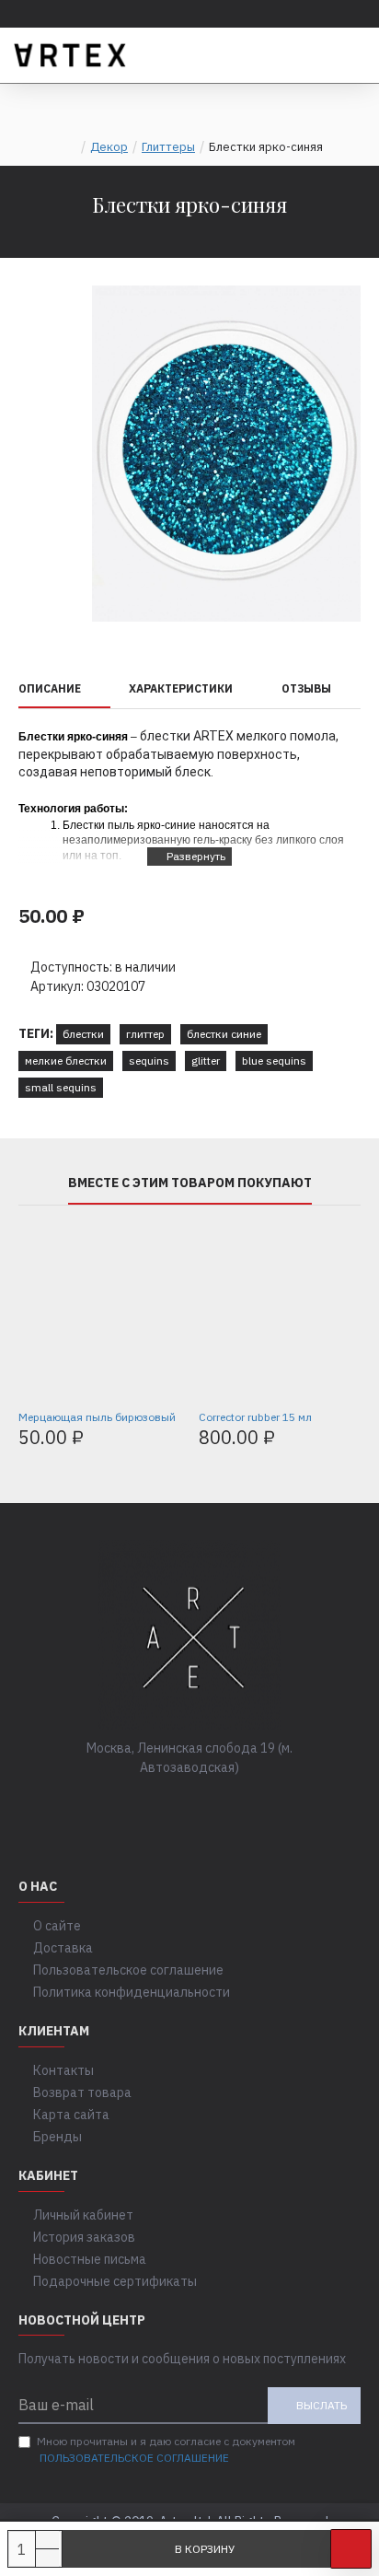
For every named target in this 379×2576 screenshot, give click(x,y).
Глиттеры (168, 147)
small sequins (61, 1087)
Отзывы (306, 688)
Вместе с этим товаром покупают (190, 1183)
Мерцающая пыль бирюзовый (97, 1417)
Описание (50, 688)
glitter (206, 1061)
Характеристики (181, 688)
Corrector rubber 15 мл (255, 1417)
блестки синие (224, 1034)
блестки (83, 1034)
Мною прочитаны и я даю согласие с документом (166, 2449)
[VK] (171, 1805)
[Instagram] (208, 1805)
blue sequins (274, 1061)
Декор (109, 147)
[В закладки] (351, 2549)
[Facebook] (134, 1805)
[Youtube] (245, 1805)
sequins (149, 1061)
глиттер (145, 1034)
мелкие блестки (66, 1061)
